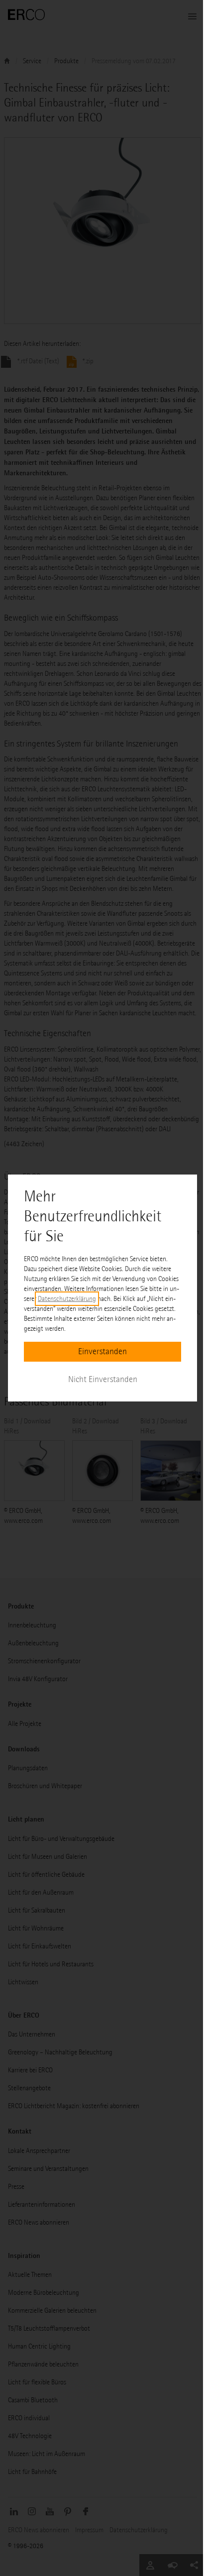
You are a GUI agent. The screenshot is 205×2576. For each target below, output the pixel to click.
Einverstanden (102, 1351)
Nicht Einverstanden (103, 1379)
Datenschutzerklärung (67, 1299)
